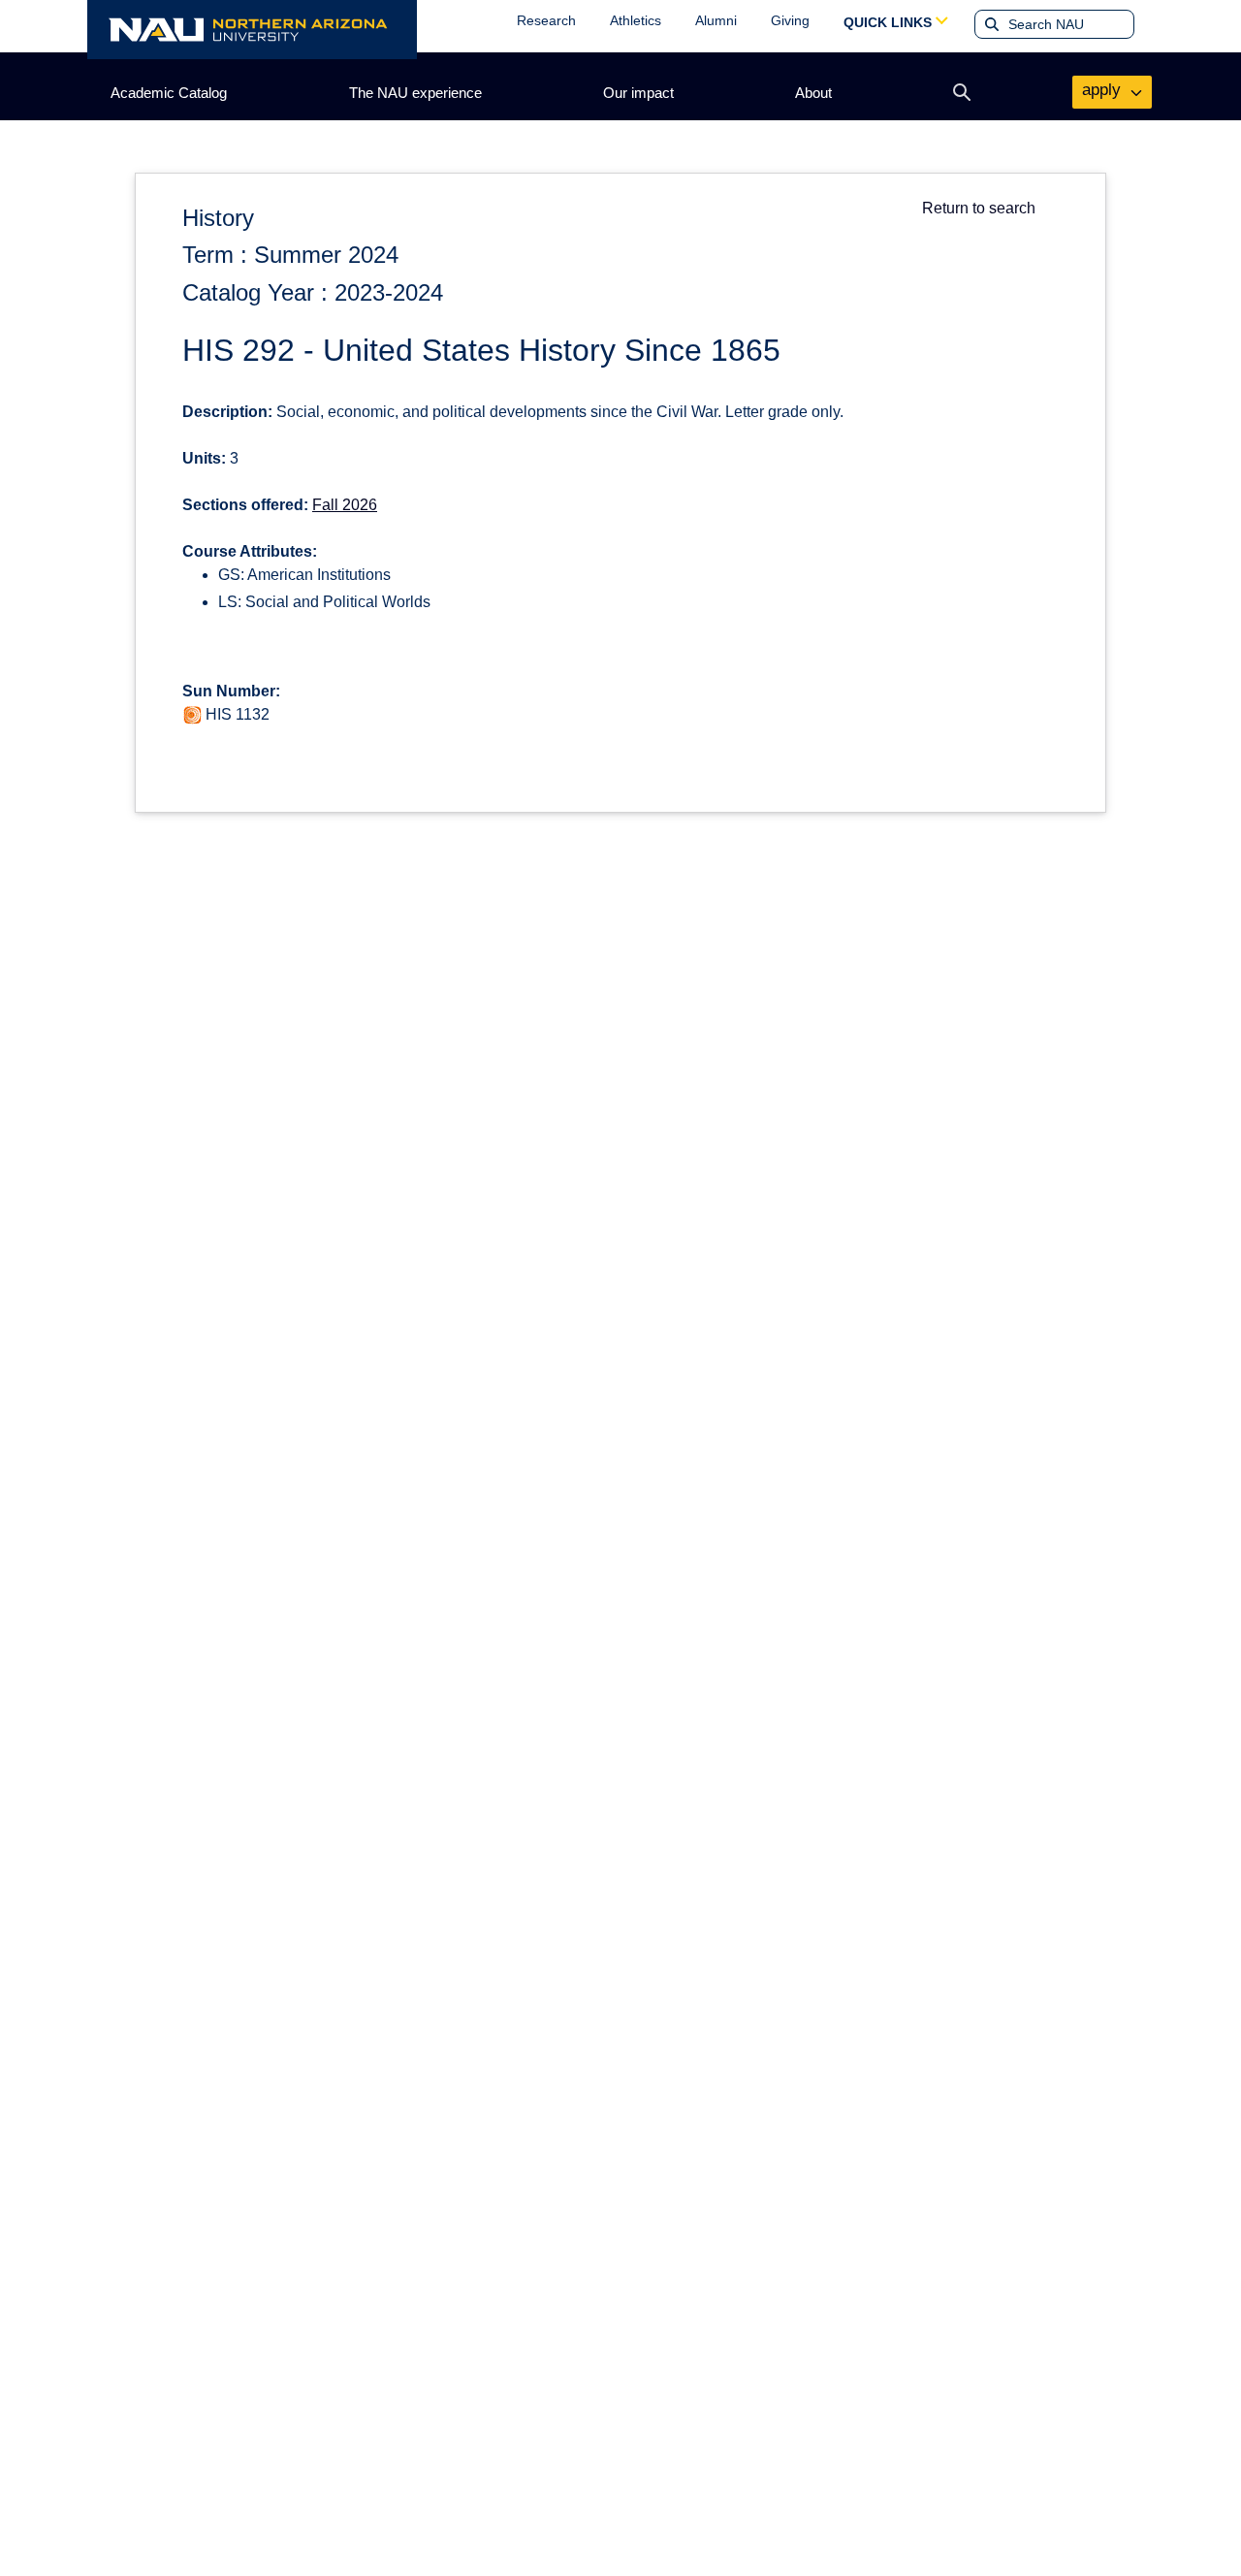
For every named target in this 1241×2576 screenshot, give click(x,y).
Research (546, 20)
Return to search (979, 208)
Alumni (716, 20)
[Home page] (252, 30)
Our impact (638, 93)
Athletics (636, 20)
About (813, 93)
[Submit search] (990, 24)
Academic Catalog (169, 93)
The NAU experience (415, 93)
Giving (790, 20)
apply (1104, 90)
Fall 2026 (345, 505)
